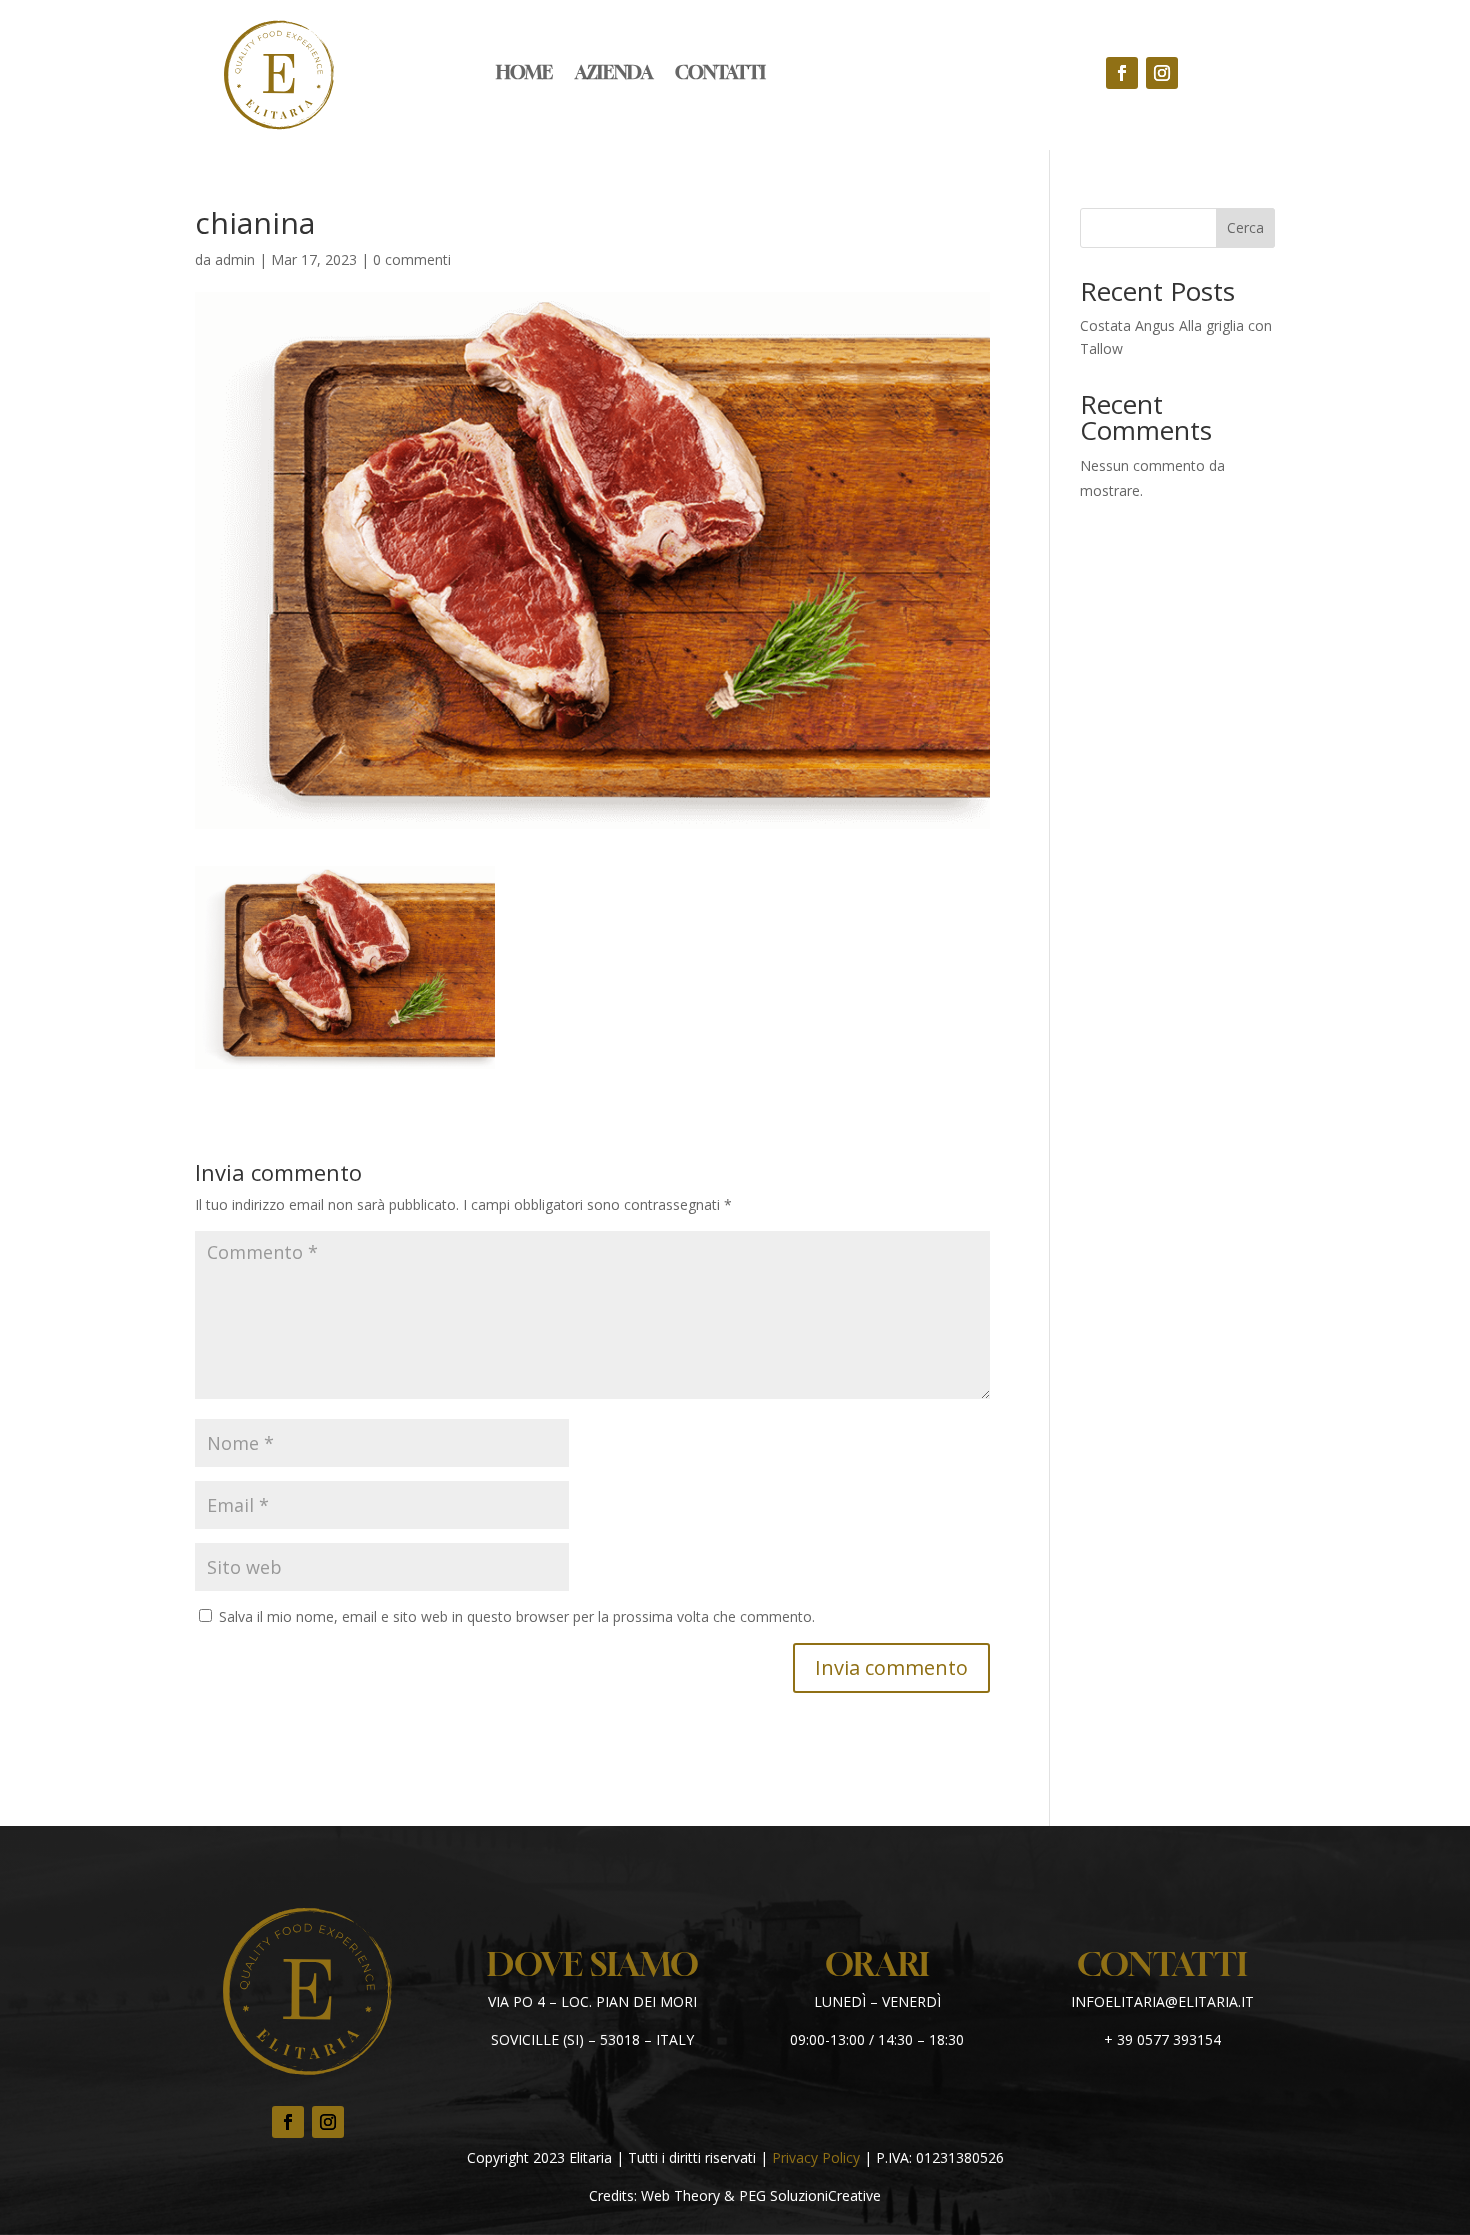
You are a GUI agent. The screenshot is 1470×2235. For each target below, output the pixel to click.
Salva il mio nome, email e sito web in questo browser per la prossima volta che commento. (517, 1616)
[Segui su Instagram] (1162, 73)
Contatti (720, 74)
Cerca (1245, 227)
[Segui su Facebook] (1122, 73)
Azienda (614, 74)
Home (524, 74)
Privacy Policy (816, 2157)
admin (235, 259)
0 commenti (412, 259)
